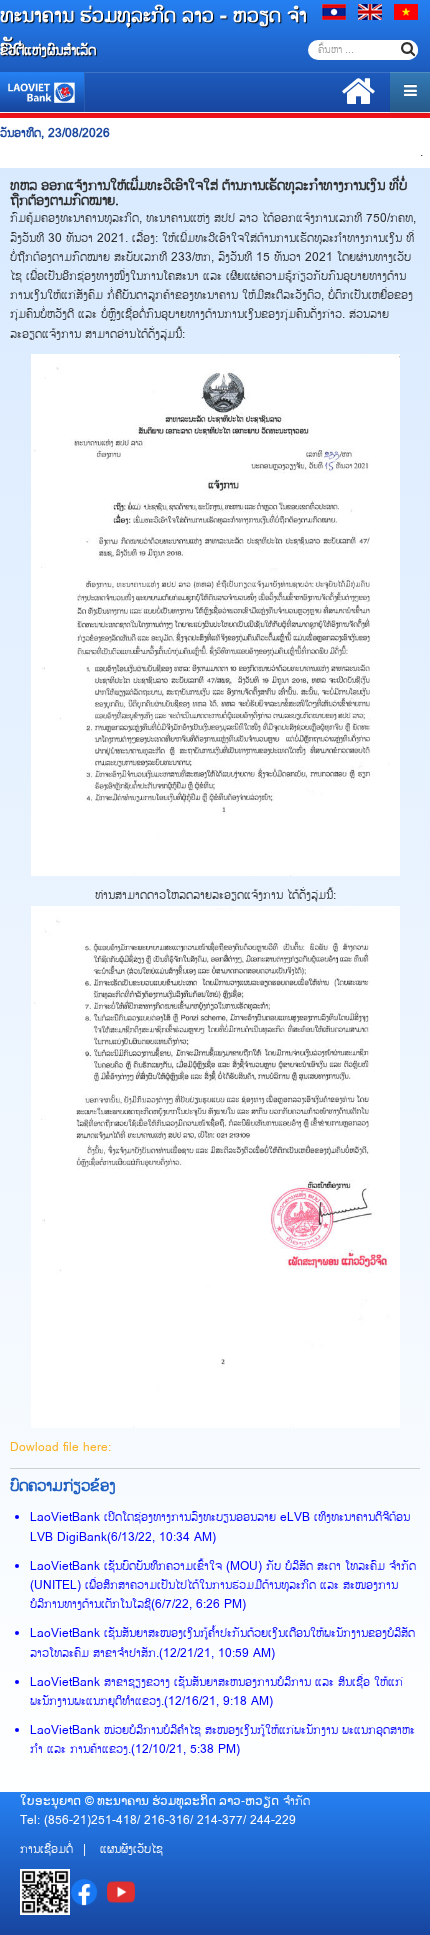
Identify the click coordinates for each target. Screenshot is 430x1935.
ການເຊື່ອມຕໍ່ (46, 1849)
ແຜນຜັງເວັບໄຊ (131, 1849)
